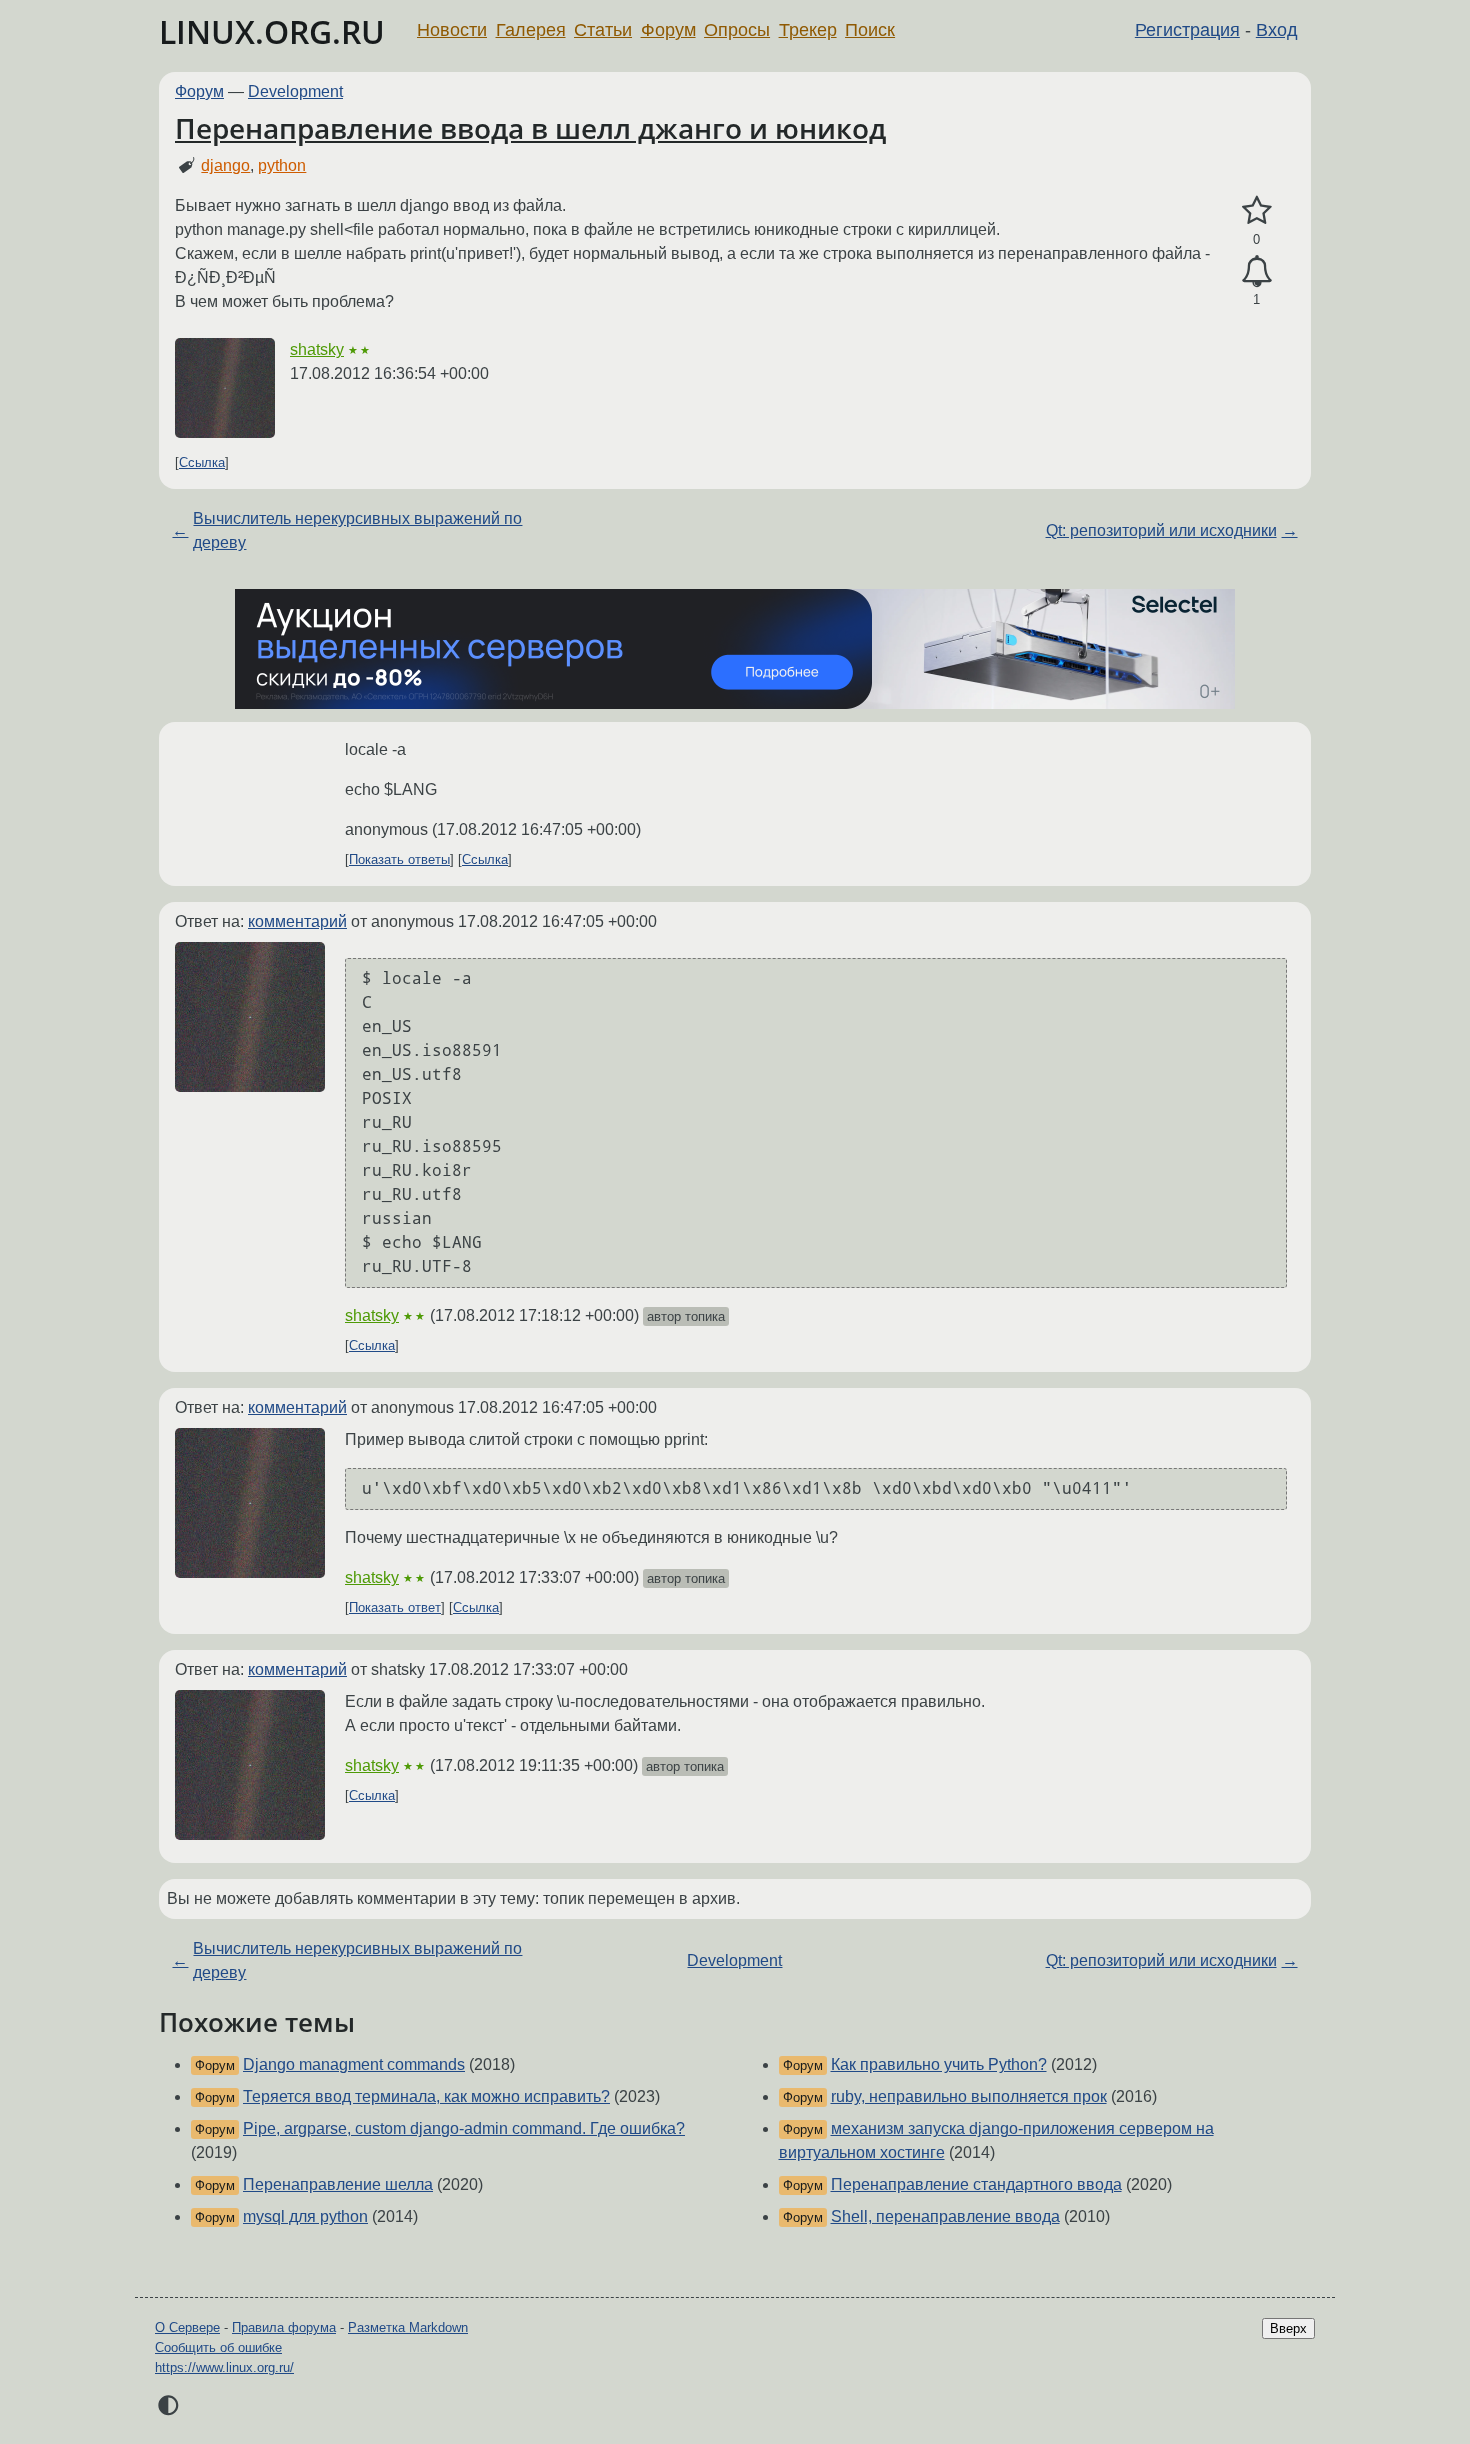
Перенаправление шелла (338, 2184)
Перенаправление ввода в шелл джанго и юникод (530, 128)
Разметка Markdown (408, 2327)
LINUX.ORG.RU (272, 31)
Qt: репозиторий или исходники (1161, 530)
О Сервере (187, 2327)
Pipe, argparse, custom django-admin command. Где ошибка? (464, 2128)
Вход (1277, 30)
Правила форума (284, 2327)
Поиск (870, 30)
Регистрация (1187, 30)
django (225, 165)
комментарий (297, 921)
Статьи (603, 30)
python (282, 165)
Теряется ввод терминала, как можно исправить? (426, 2096)
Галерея (531, 30)
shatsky (317, 349)
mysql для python (305, 2216)
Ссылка (202, 462)
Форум (668, 30)
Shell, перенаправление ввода (945, 2216)
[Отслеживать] (1256, 272)
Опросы (737, 30)
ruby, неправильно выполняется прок (969, 2096)
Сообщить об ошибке (218, 2347)
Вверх (1288, 2328)
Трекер (808, 30)
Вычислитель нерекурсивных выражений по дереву (357, 530)
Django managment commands (354, 2064)
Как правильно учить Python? (939, 2064)
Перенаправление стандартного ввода (976, 2184)
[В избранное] (1256, 211)
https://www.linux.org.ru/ (224, 2367)
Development (295, 91)
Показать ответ (395, 1607)
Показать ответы (399, 859)
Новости (452, 30)
